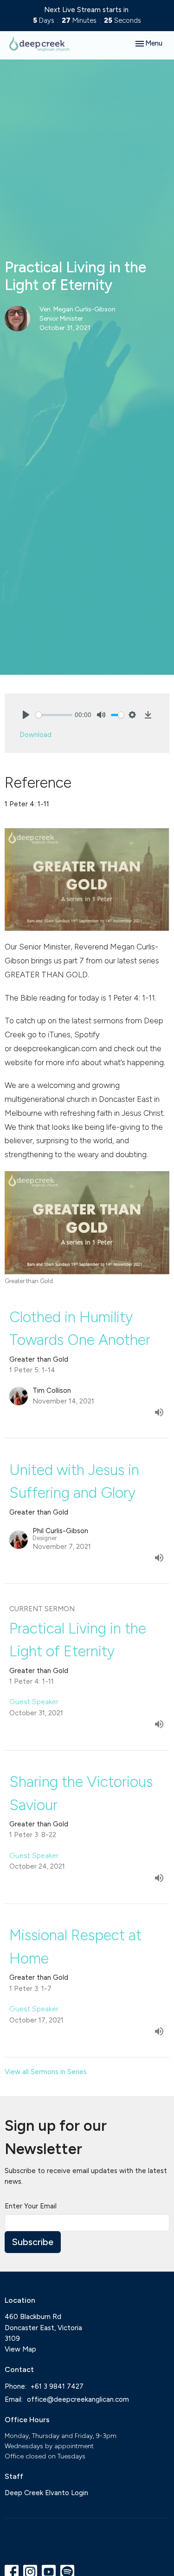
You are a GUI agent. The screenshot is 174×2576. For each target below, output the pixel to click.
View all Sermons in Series (46, 2072)
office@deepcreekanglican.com (78, 2399)
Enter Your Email (31, 2206)
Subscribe (33, 2242)
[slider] (54, 715)
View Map (20, 2349)
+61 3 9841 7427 (57, 2386)
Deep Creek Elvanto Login (46, 2493)
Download (35, 735)
